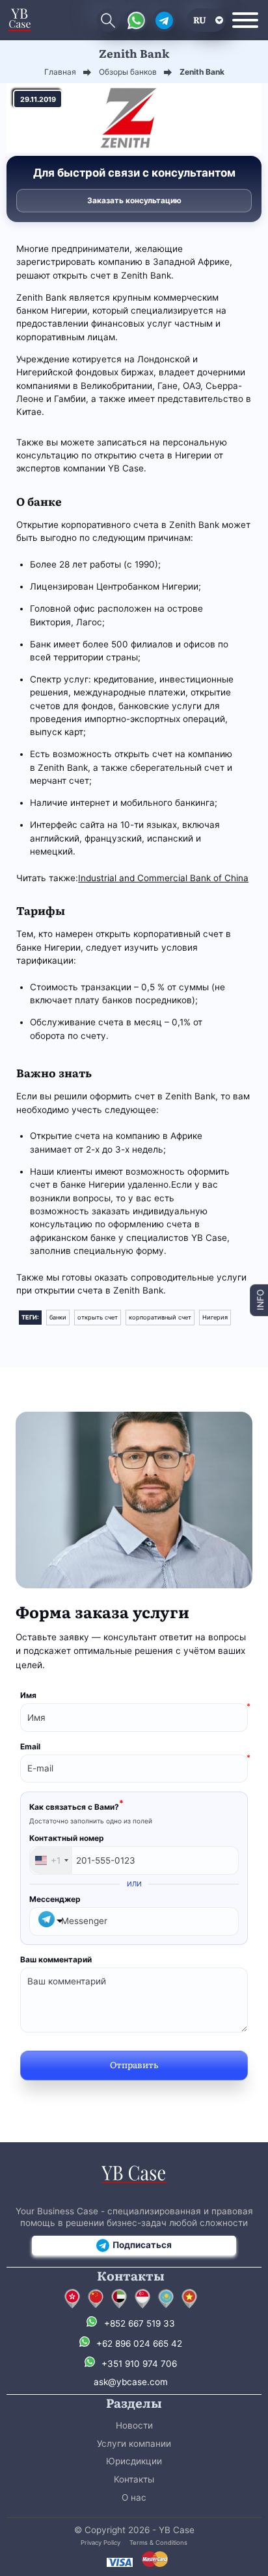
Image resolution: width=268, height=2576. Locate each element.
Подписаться (142, 2245)
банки (58, 1317)
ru (200, 19)
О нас (134, 2497)
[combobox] (51, 1860)
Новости (134, 2425)
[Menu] (245, 20)
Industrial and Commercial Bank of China (163, 878)
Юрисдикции (134, 2461)
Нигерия (215, 1317)
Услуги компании (134, 2444)
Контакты (134, 2479)
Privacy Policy (100, 2543)
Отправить (134, 2064)
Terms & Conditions (158, 2543)
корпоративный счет (160, 1317)
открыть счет (98, 1317)
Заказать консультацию (134, 200)
